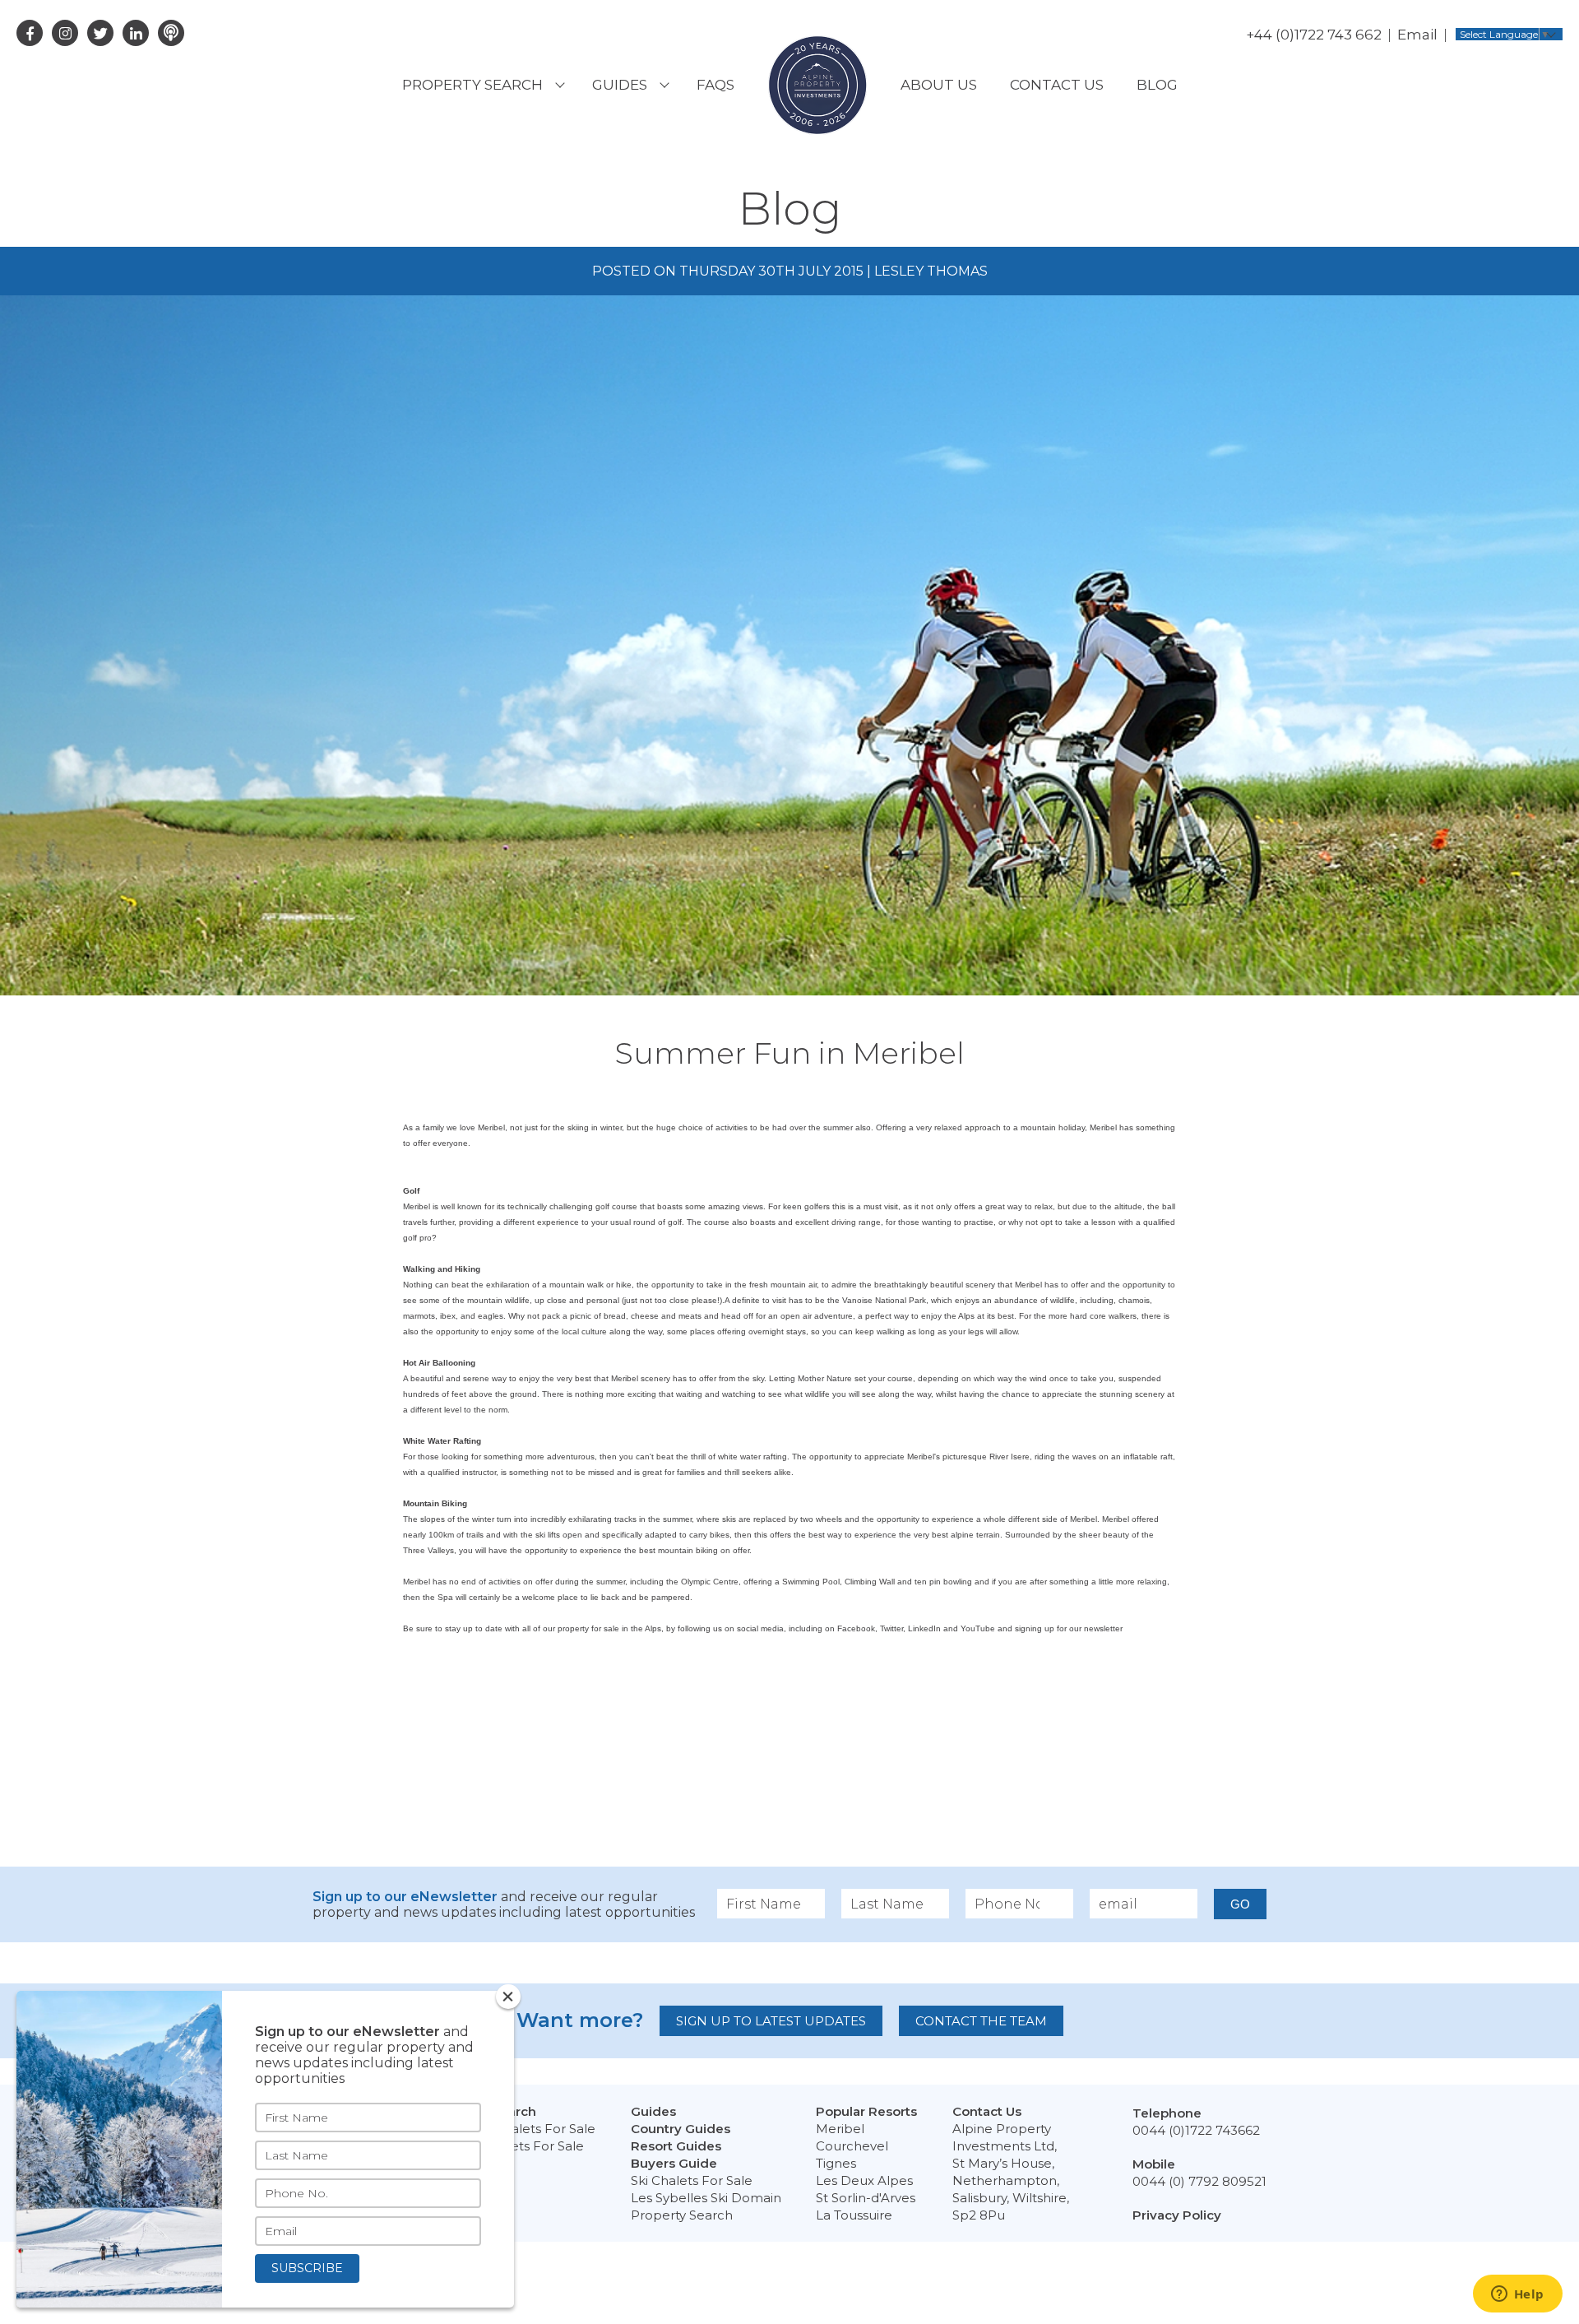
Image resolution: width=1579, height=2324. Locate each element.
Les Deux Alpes (864, 2180)
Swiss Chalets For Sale (516, 2146)
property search (472, 85)
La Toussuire (854, 2215)
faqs (715, 85)
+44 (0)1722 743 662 (1314, 35)
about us (939, 85)
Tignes (836, 2163)
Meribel (840, 2129)
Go (1240, 1904)
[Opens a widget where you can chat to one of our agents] (1517, 2295)
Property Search (682, 2215)
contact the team (981, 2021)
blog (1157, 85)
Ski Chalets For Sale (692, 2180)
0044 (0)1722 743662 (1196, 2130)
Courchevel (852, 2146)
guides (620, 85)
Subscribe (307, 2268)
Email (1417, 35)
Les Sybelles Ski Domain (706, 2198)
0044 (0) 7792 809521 (1199, 2181)
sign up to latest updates (771, 2021)
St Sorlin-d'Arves (866, 2198)
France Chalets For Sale (521, 2129)
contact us (1057, 85)
